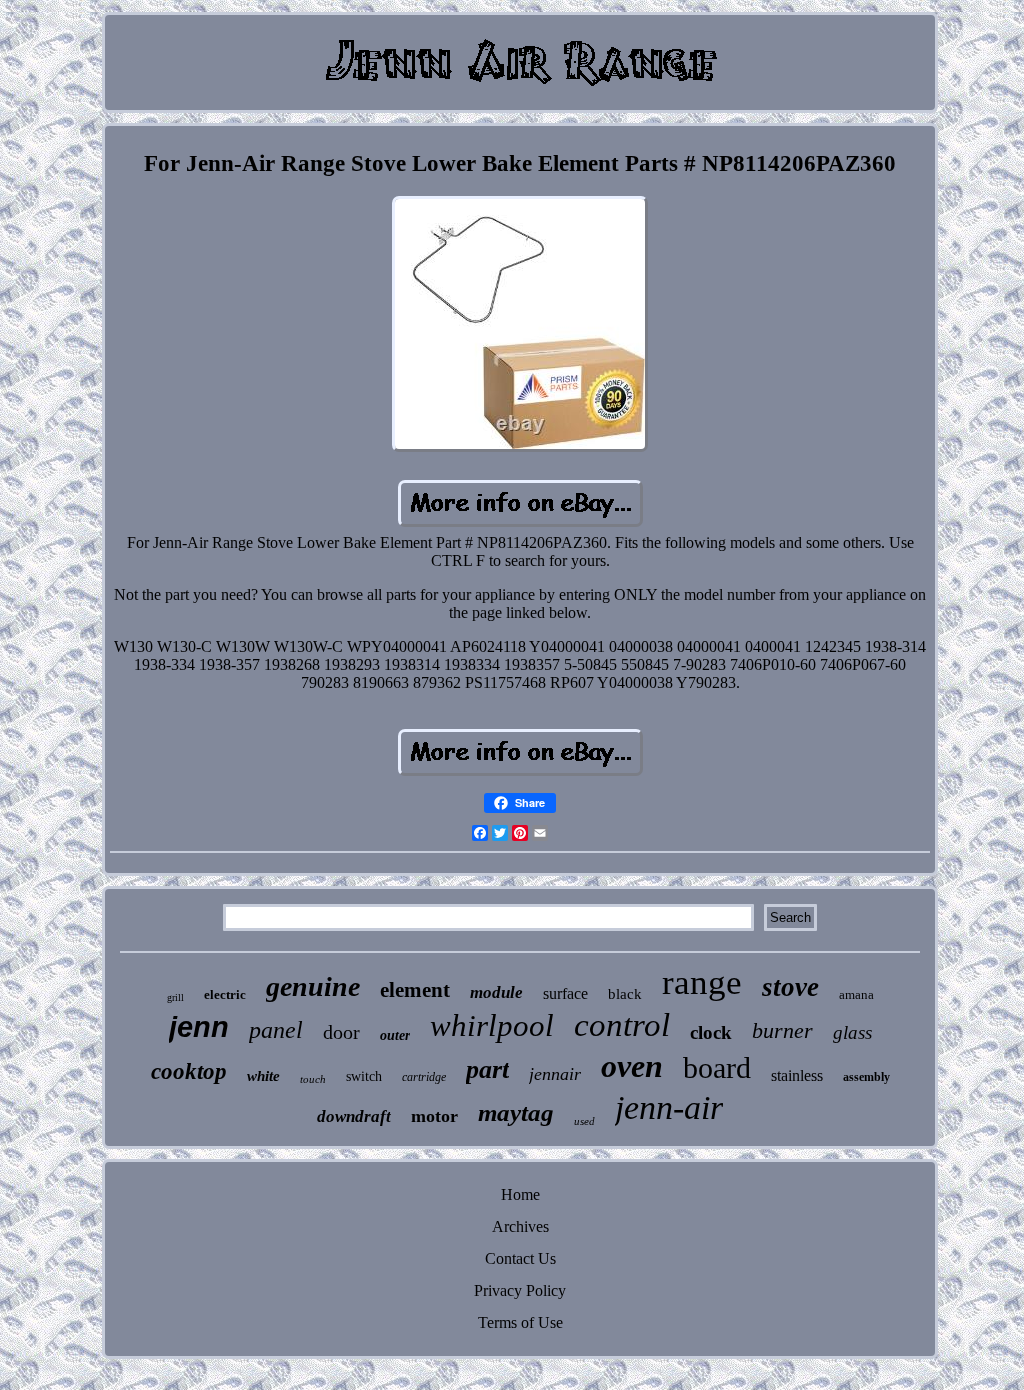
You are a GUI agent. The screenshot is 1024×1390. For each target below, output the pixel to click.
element (415, 990)
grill (175, 997)
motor (434, 1116)
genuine (313, 986)
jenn (199, 1027)
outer (395, 1035)
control (622, 1025)
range (702, 982)
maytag (516, 1112)
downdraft (354, 1116)
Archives (520, 1226)
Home (520, 1194)
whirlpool (492, 1025)
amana (856, 994)
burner (782, 1030)
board (717, 1067)
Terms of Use (520, 1322)
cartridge (424, 1077)
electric (225, 994)
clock (711, 1032)
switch (364, 1076)
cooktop (189, 1071)
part (487, 1069)
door (341, 1032)
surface (565, 993)
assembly (866, 1077)
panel (276, 1030)
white (263, 1076)
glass (852, 1032)
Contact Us (520, 1258)
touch (313, 1079)
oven (632, 1066)
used (584, 1121)
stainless (797, 1075)
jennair (555, 1074)
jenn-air (669, 1107)
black (625, 994)
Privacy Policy (520, 1290)
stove (790, 987)
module (496, 992)
